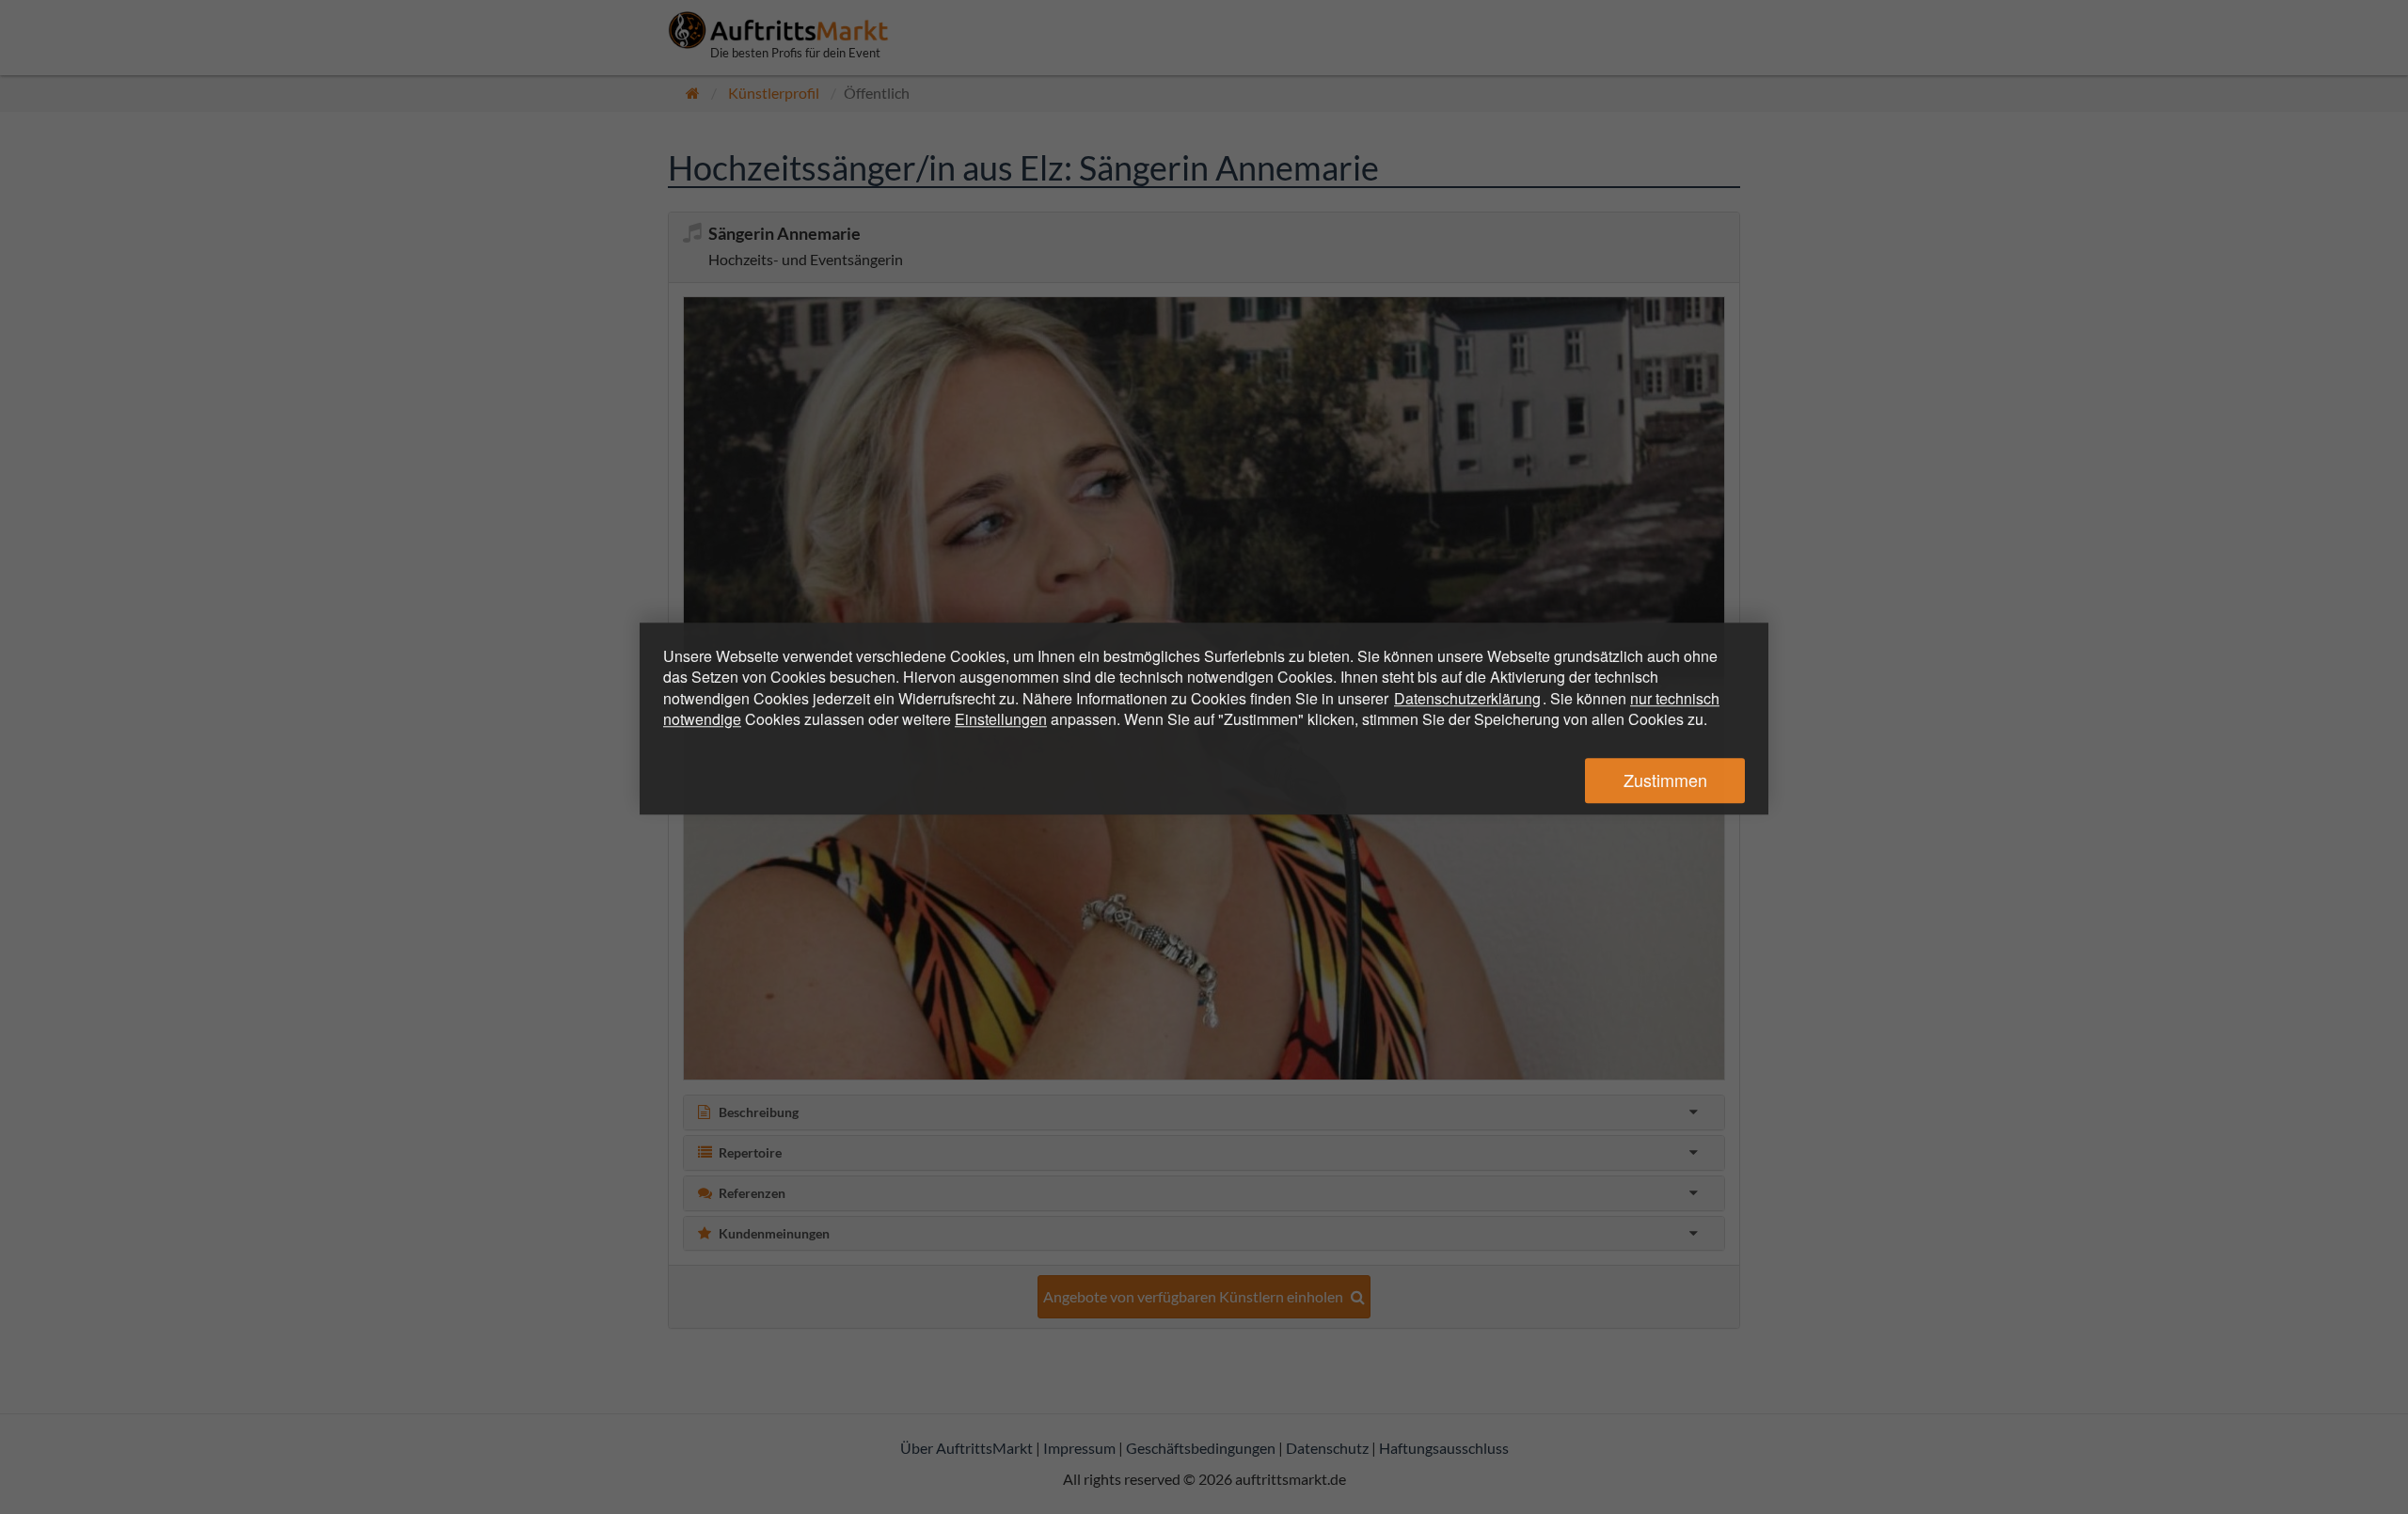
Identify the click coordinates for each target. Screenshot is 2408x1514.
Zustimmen (1665, 781)
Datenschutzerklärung (1467, 698)
